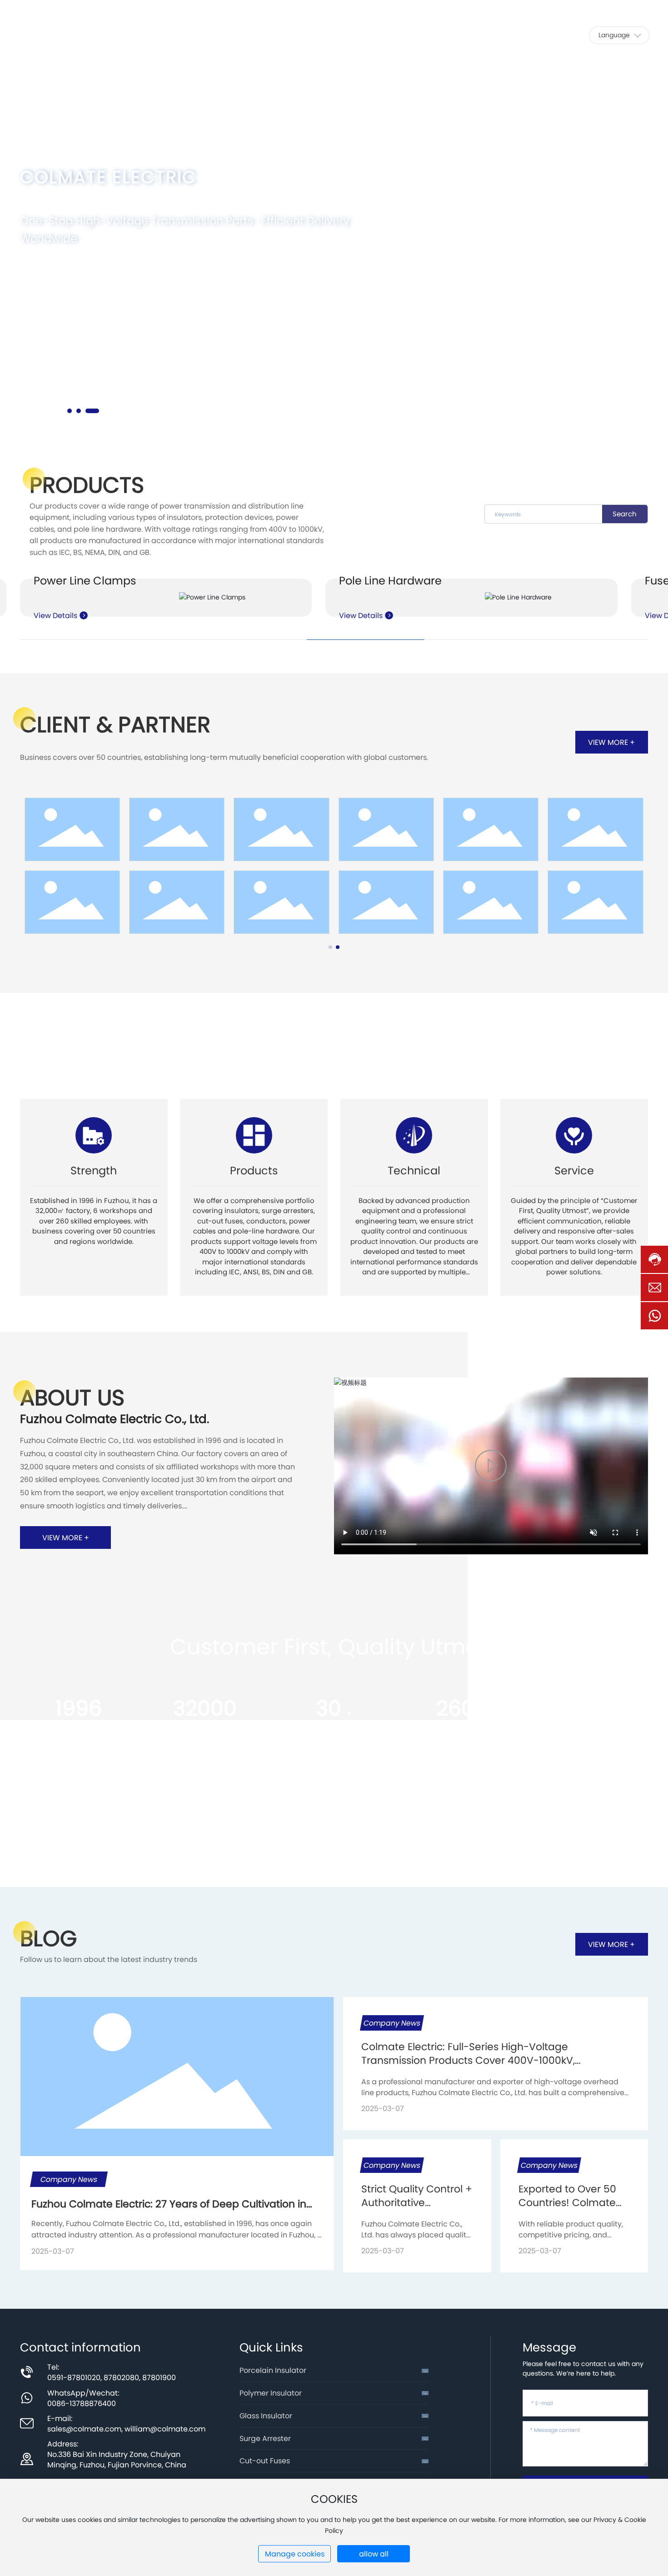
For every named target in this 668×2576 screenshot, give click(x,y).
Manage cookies (295, 2554)
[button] (74, 411)
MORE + (54, 276)
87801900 (159, 2377)
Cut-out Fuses (265, 2461)
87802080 (121, 2377)
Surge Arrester (265, 2438)
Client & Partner (115, 724)
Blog (48, 1938)
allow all (374, 2554)
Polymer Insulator (271, 2393)
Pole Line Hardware (390, 581)
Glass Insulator (266, 2416)
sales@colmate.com (616, 8)
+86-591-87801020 (526, 8)
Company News (392, 2023)
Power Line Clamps (85, 581)
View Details (56, 615)
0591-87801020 (74, 2377)
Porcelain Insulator (273, 2370)
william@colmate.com (165, 2429)
